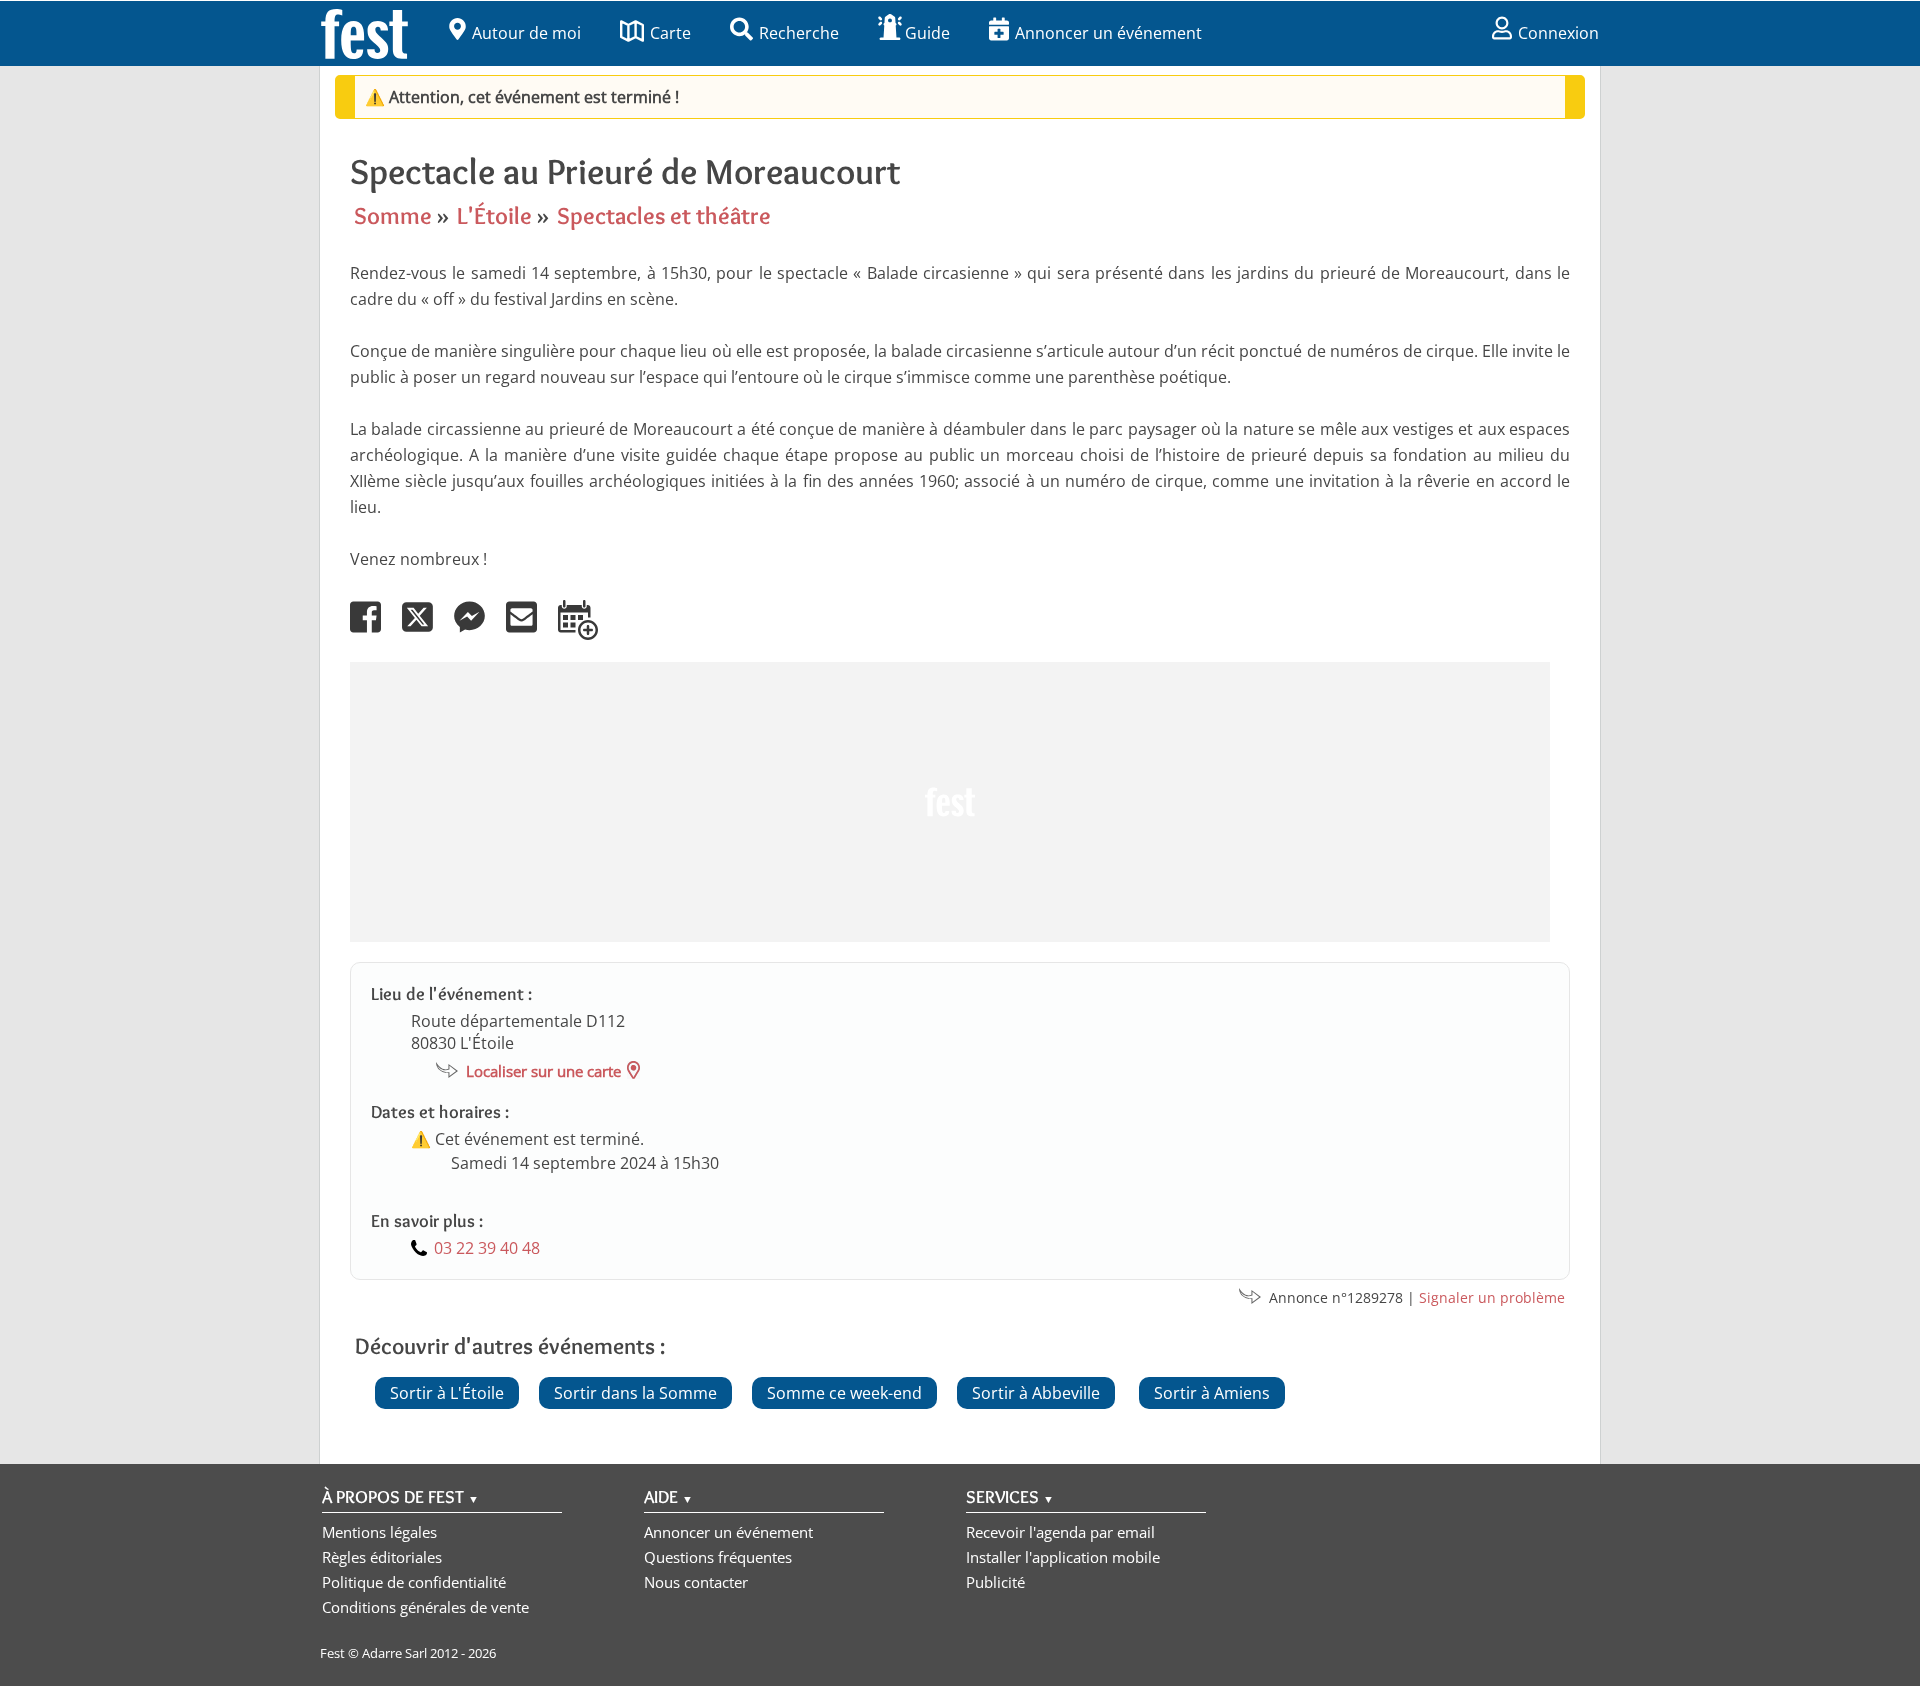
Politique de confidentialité (414, 1582)
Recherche (799, 33)
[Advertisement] (950, 802)
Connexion (1558, 33)
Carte (670, 33)
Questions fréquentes (718, 1557)
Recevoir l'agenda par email (1060, 1532)
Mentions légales (379, 1532)
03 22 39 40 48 (487, 1248)
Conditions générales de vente (425, 1607)
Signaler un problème (1492, 1297)
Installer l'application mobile (1063, 1557)
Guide (927, 33)
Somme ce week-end (844, 1393)
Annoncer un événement (1108, 33)
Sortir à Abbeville (1036, 1393)
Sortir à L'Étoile (447, 1393)
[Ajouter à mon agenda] (586, 631)
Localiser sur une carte (543, 1071)
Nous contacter (696, 1582)
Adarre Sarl (394, 1653)
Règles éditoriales (382, 1557)
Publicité (995, 1582)
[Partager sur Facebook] (374, 631)
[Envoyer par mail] (530, 631)
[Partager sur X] (426, 631)
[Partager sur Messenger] (478, 631)
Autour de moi (526, 33)
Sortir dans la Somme (635, 1393)
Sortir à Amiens (1212, 1393)
